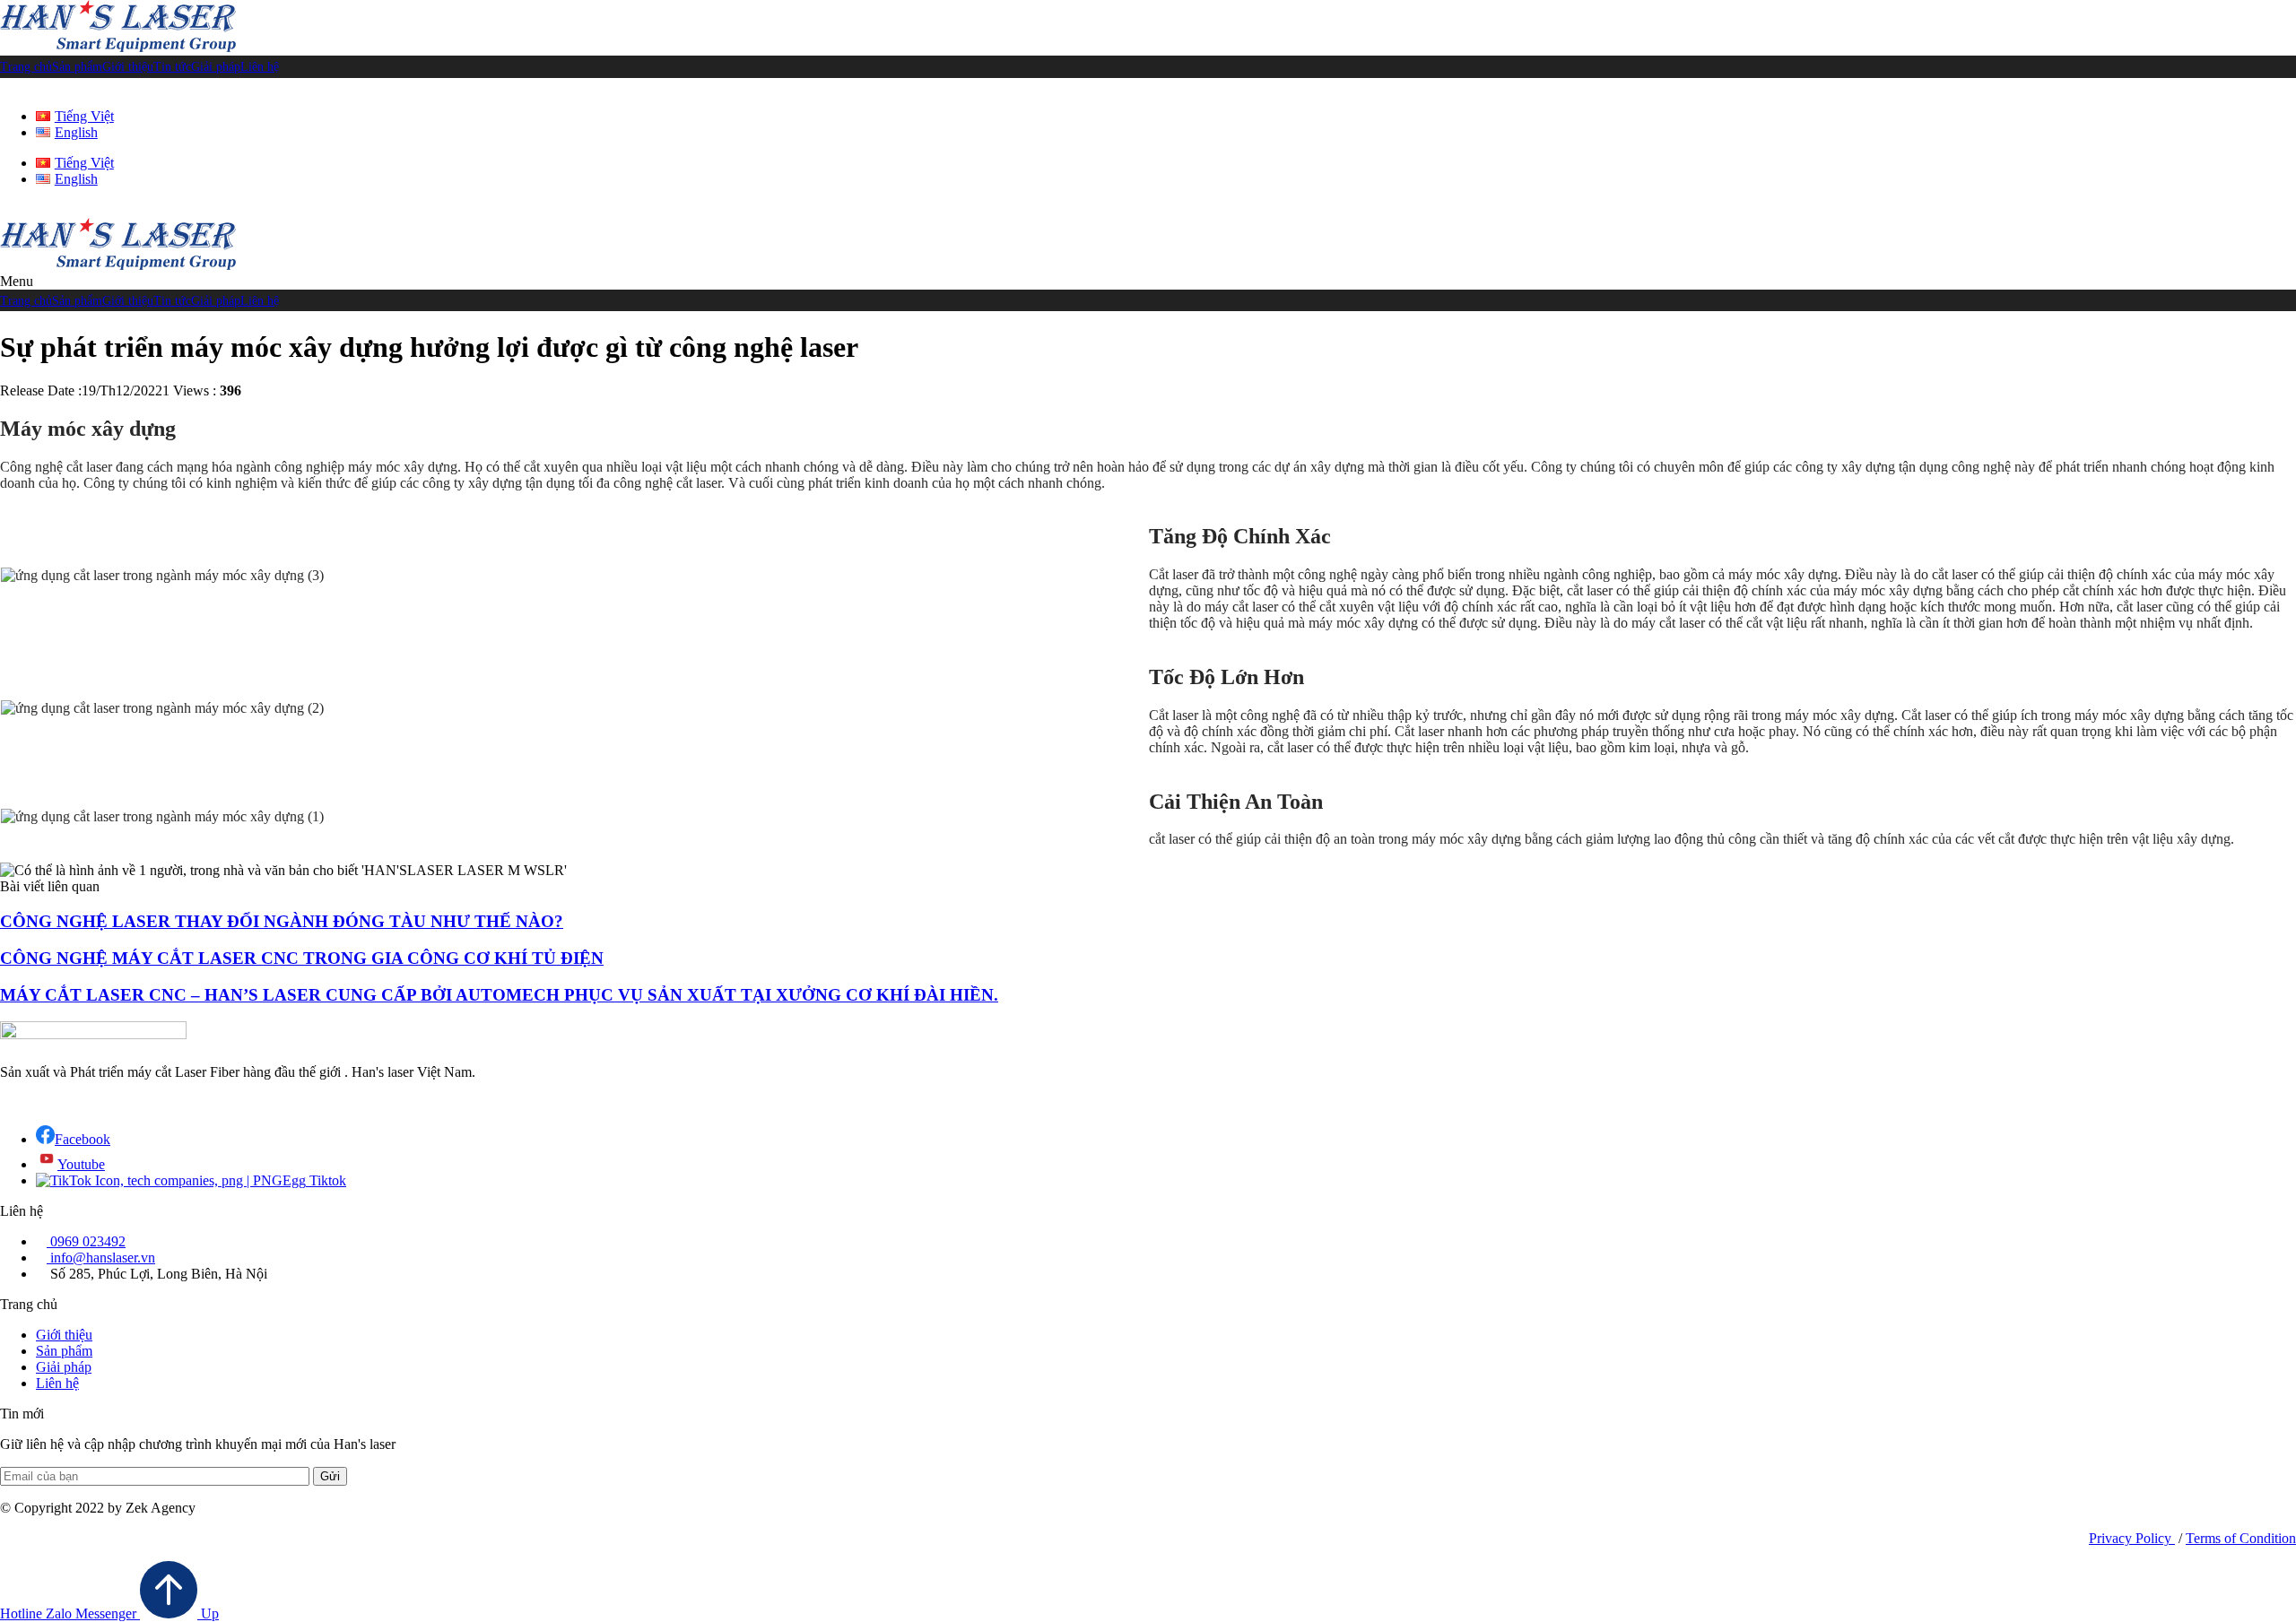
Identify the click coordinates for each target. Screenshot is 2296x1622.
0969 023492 (86, 1241)
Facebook (83, 1139)
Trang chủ (26, 67)
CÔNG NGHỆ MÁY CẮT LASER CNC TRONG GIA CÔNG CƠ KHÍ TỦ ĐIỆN (302, 958)
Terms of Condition (2241, 1538)
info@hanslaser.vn (101, 1258)
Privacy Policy (2132, 1538)
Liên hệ (260, 67)
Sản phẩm (77, 67)
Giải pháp (216, 67)
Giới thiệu (128, 67)
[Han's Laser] (118, 47)
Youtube (81, 1164)
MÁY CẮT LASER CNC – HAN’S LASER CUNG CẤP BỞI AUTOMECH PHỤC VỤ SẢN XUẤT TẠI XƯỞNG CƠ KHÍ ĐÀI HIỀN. (499, 995)
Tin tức (172, 67)
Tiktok (326, 1180)
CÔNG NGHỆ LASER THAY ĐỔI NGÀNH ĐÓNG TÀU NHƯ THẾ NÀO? (282, 921)
